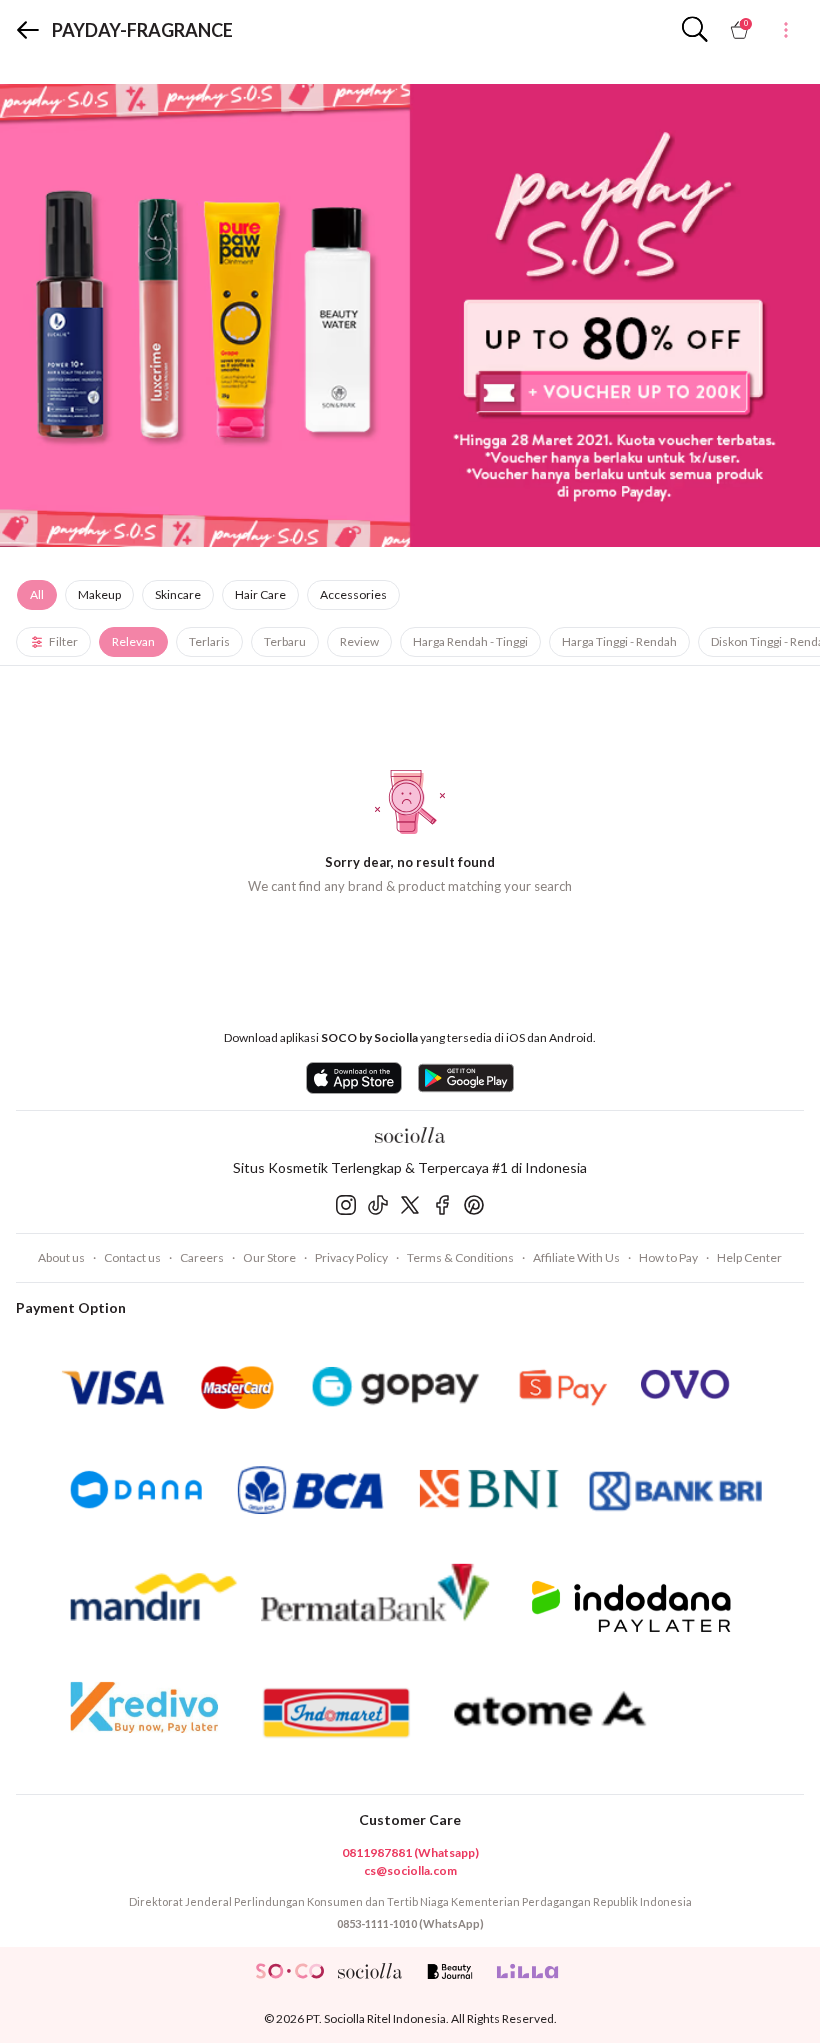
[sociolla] (370, 1971)
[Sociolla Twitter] (410, 1205)
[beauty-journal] (450, 1971)
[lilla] (530, 1971)
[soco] (290, 1971)
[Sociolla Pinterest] (474, 1205)
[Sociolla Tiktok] (378, 1205)
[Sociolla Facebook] (442, 1205)
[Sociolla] (410, 1135)
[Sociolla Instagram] (346, 1205)
